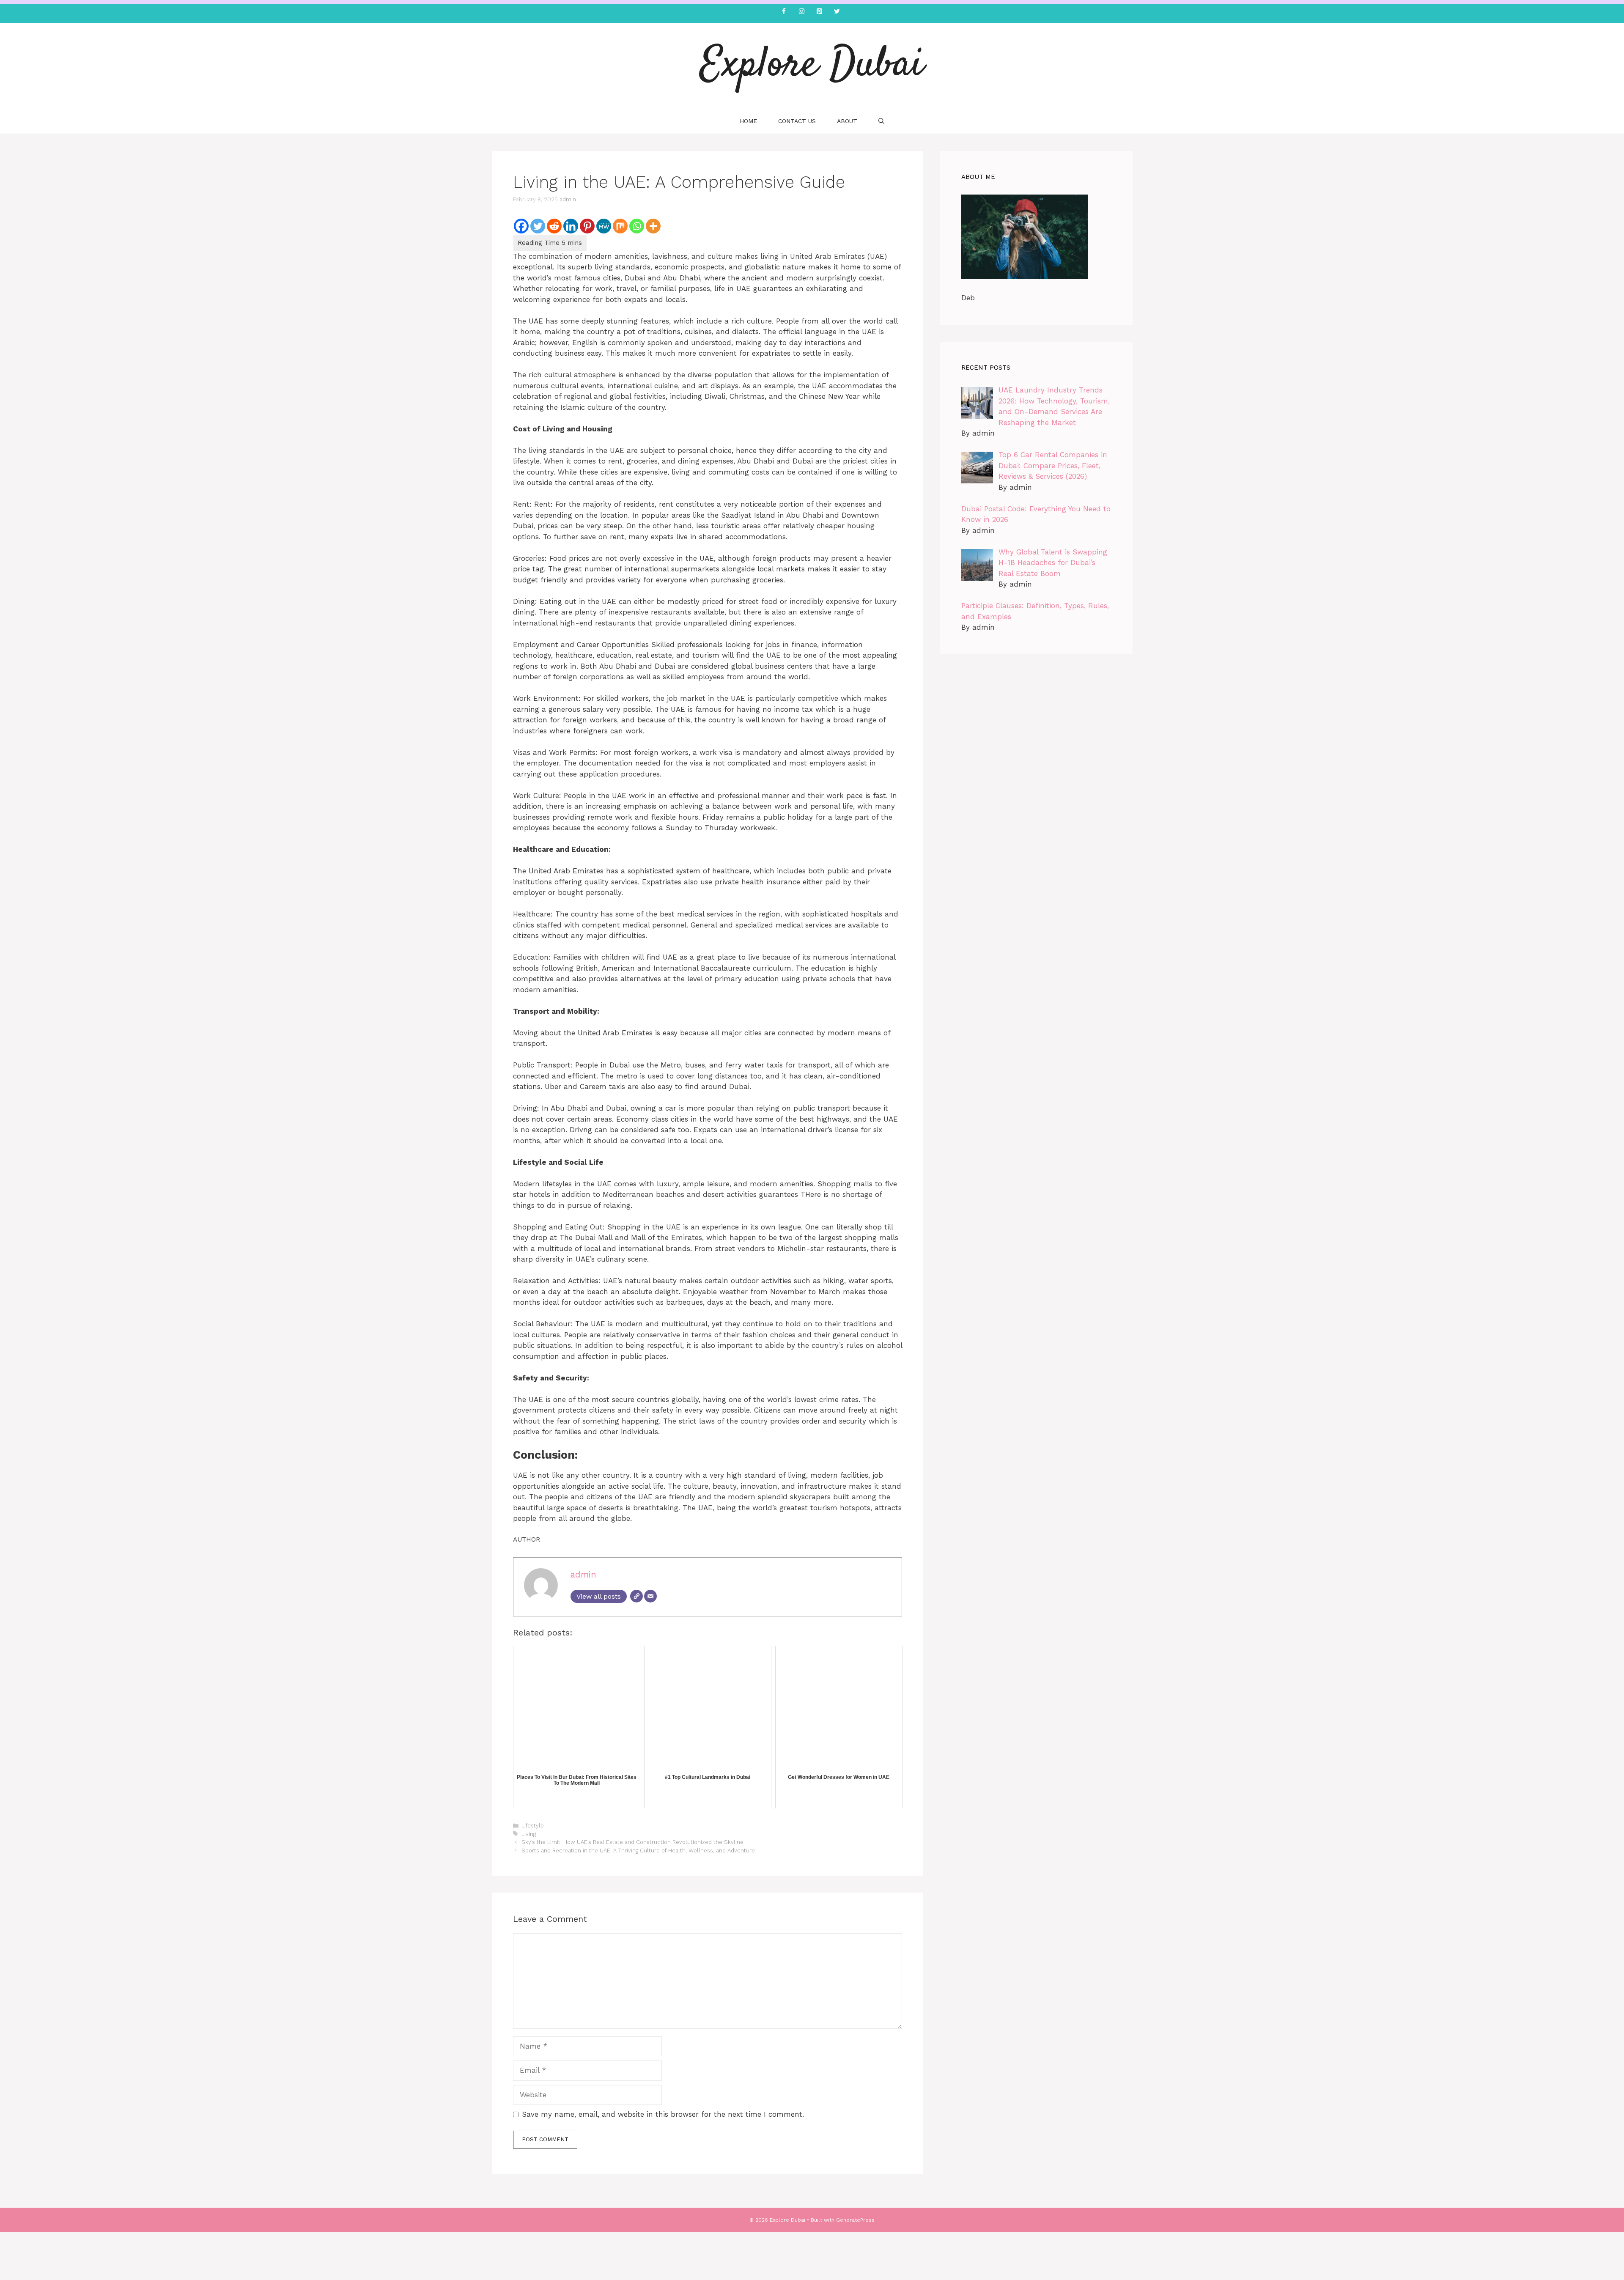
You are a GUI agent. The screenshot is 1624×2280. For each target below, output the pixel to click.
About (847, 121)
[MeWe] (604, 226)
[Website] (636, 1596)
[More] (653, 226)
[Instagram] (801, 12)
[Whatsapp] (637, 226)
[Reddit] (554, 226)
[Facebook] (784, 12)
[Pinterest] (819, 12)
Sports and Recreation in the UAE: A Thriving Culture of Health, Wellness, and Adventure (638, 1851)
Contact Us (797, 121)
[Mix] (620, 226)
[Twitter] (837, 12)
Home (748, 121)
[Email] (650, 1596)
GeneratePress (855, 2220)
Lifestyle (533, 1826)
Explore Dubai (812, 66)
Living (529, 1834)
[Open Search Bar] (881, 121)
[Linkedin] (571, 226)
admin (568, 199)
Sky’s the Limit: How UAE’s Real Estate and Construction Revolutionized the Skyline (632, 1842)
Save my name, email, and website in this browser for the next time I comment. (663, 2114)
